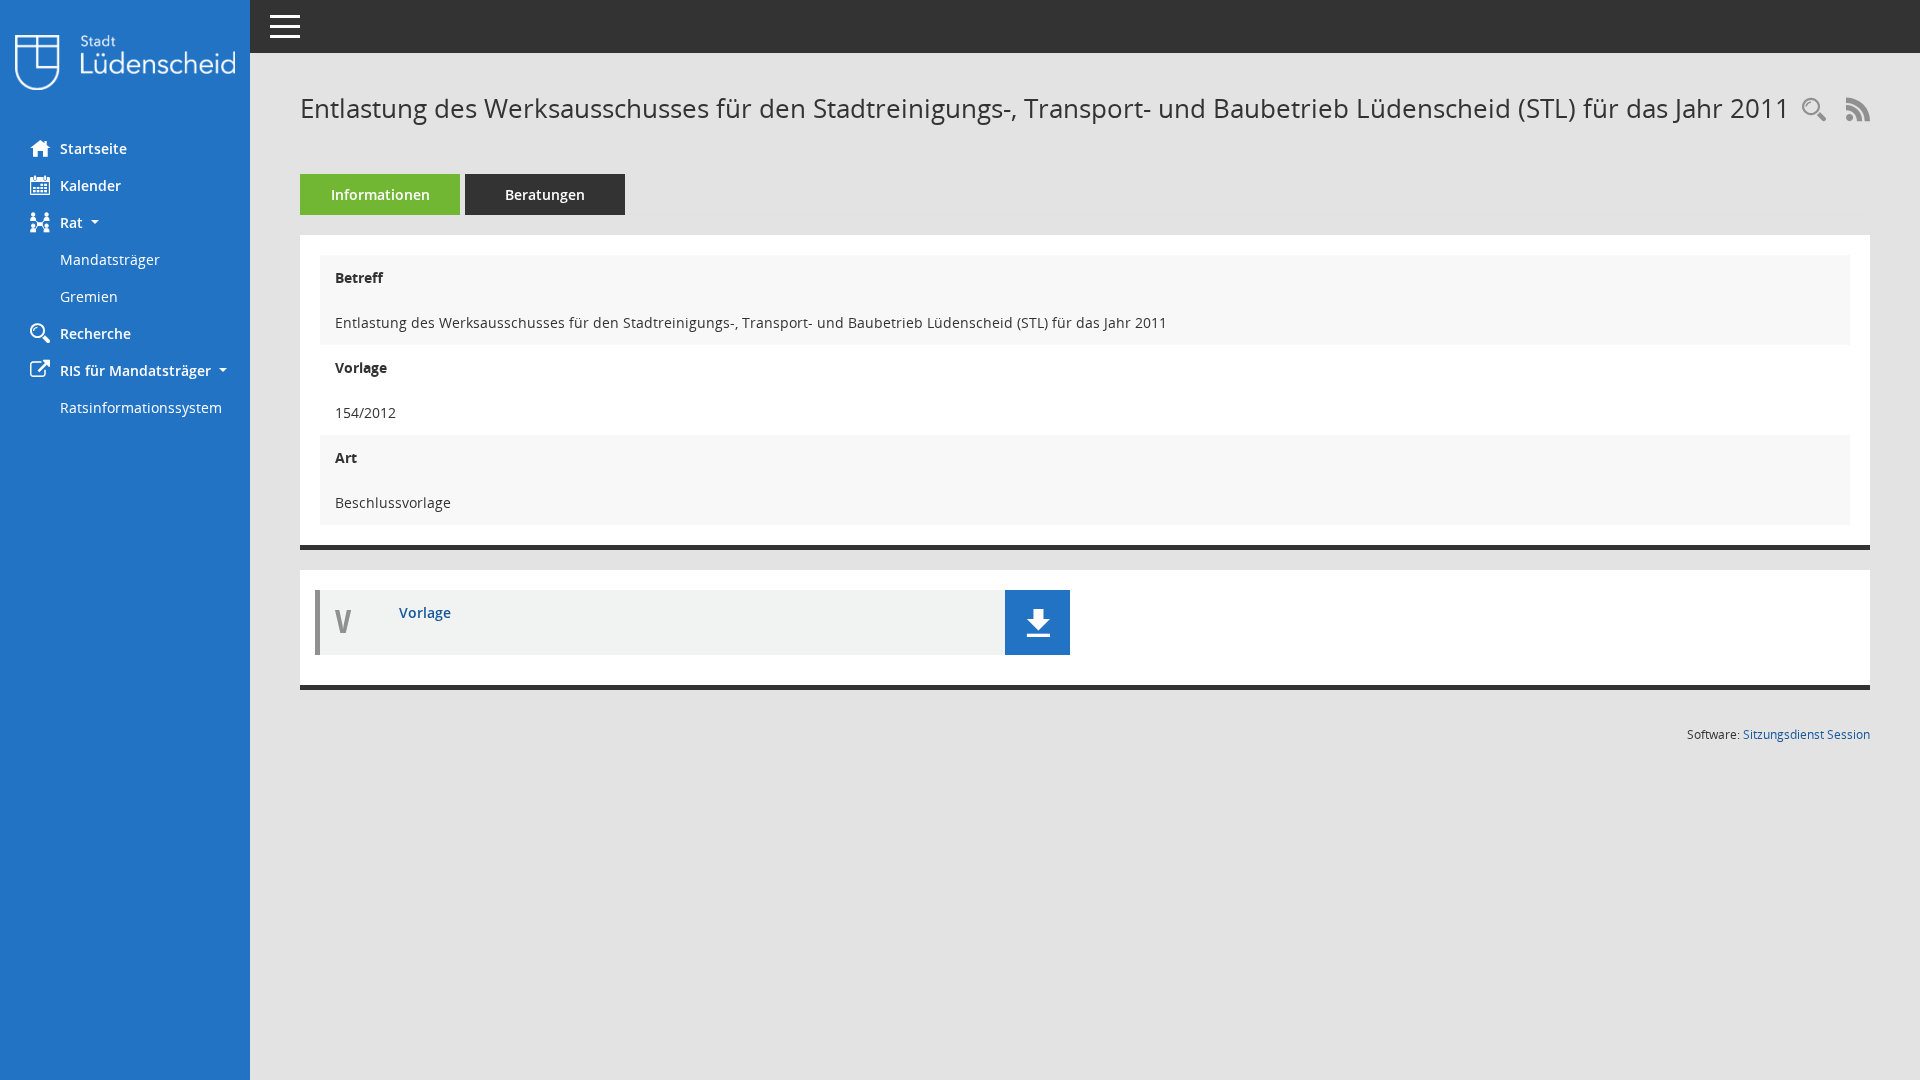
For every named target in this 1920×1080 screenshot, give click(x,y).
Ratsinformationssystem (141, 407)
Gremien (89, 296)
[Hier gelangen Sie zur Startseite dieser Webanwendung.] (125, 62)
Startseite (93, 148)
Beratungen (545, 194)
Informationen (380, 194)
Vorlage (425, 612)
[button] (125, 222)
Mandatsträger (110, 259)
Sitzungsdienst (1806, 734)
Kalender (90, 185)
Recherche (95, 333)
